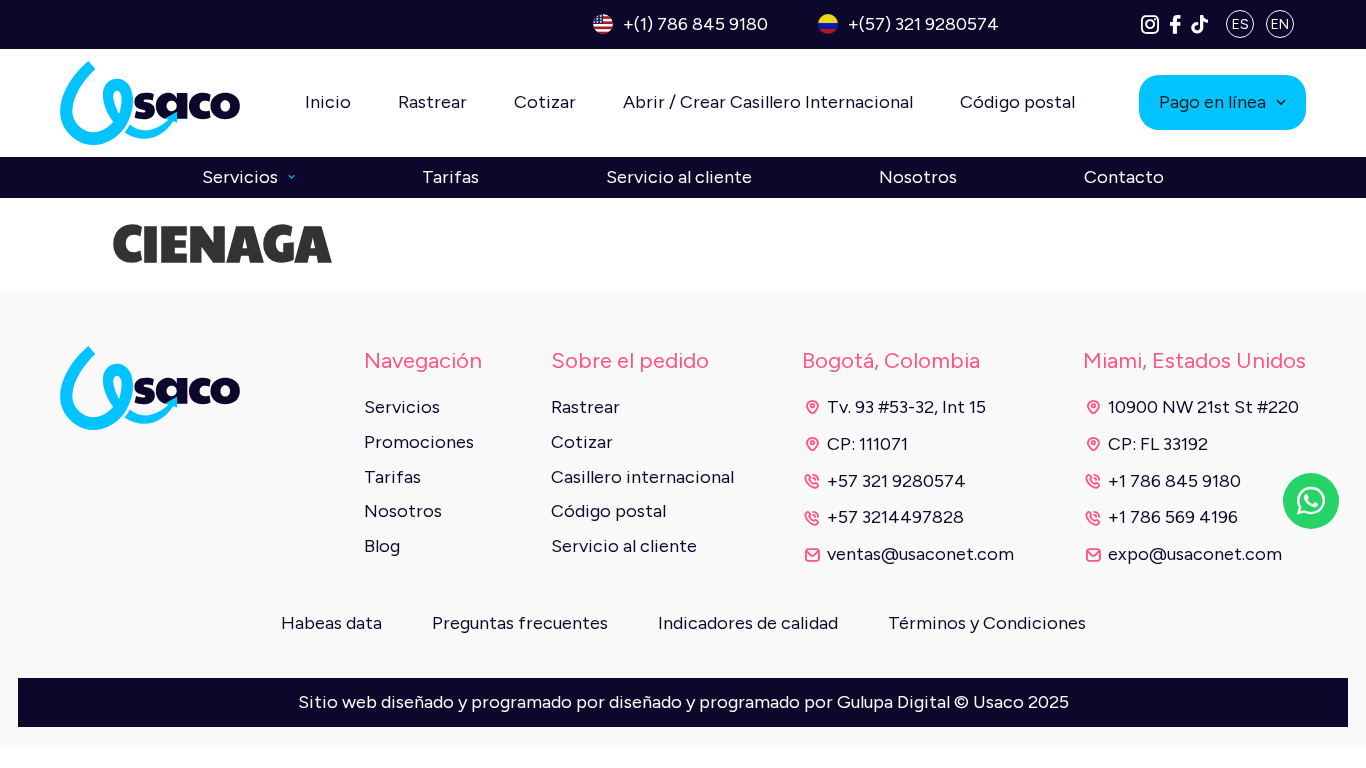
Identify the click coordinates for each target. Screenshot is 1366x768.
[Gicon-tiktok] (1200, 24)
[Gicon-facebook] (1175, 24)
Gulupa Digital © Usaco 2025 (953, 702)
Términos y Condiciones (987, 623)
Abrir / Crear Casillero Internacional (768, 102)
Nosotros (918, 177)
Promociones (419, 442)
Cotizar (545, 102)
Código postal (1017, 102)
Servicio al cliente (679, 177)
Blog (382, 546)
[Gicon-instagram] (1150, 24)
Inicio (328, 102)
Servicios (240, 177)
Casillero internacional (642, 477)
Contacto (1124, 177)
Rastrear (432, 102)
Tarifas (450, 177)
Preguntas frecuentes (520, 623)
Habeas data (331, 623)
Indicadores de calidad (748, 623)
